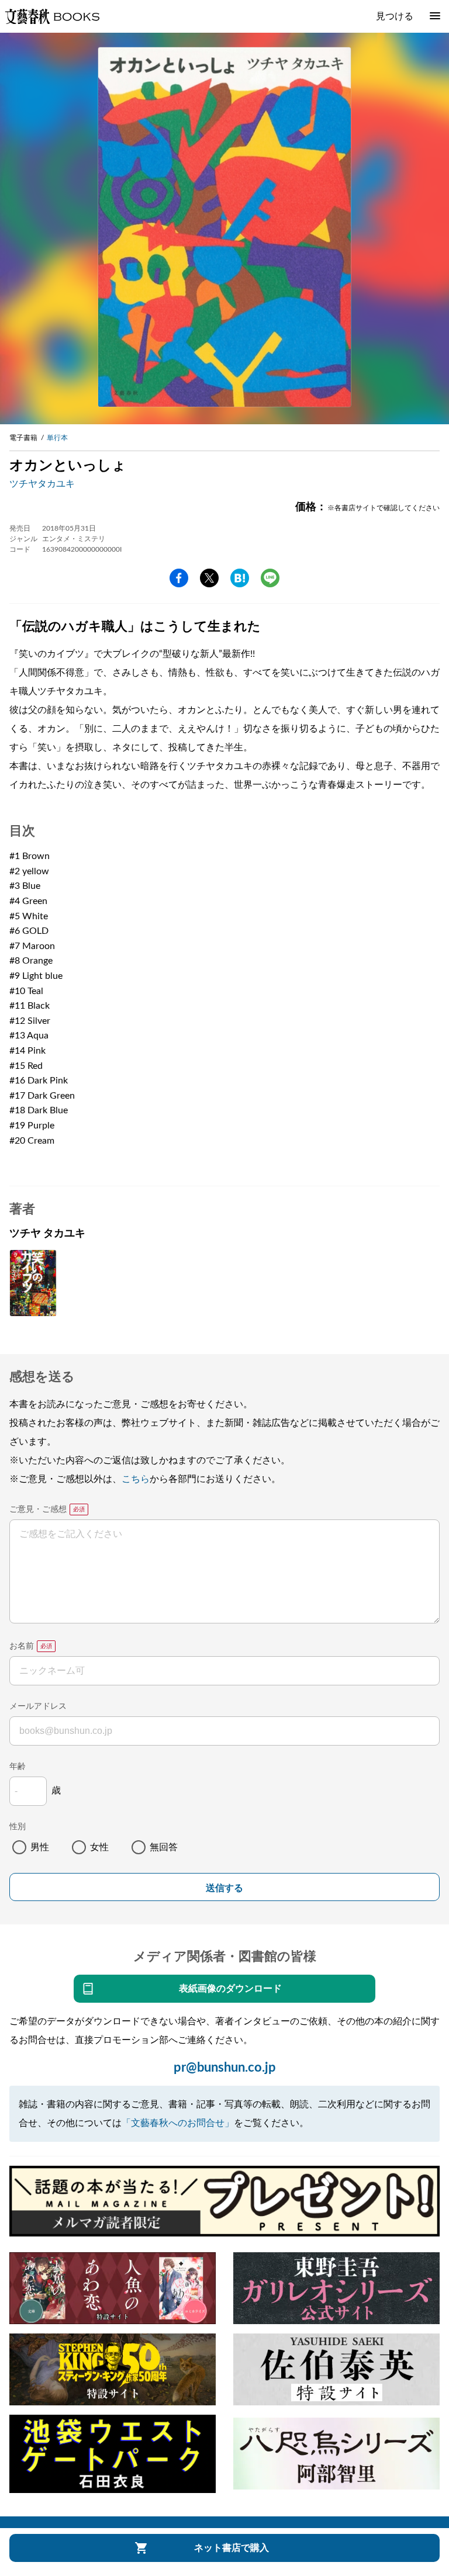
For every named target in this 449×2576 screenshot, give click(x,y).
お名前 (22, 1646)
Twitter (209, 578)
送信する (224, 1888)
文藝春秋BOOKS (52, 16)
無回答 (164, 1847)
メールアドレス (38, 1706)
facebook (179, 578)
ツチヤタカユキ (42, 484)
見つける (395, 16)
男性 (40, 1847)
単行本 (57, 438)
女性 (99, 1847)
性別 (18, 1827)
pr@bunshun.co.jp (225, 2068)
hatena (240, 578)
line (270, 578)
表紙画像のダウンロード (230, 1989)
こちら (136, 1479)
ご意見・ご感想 (38, 1509)
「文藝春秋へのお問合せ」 (178, 2123)
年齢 (18, 1767)
